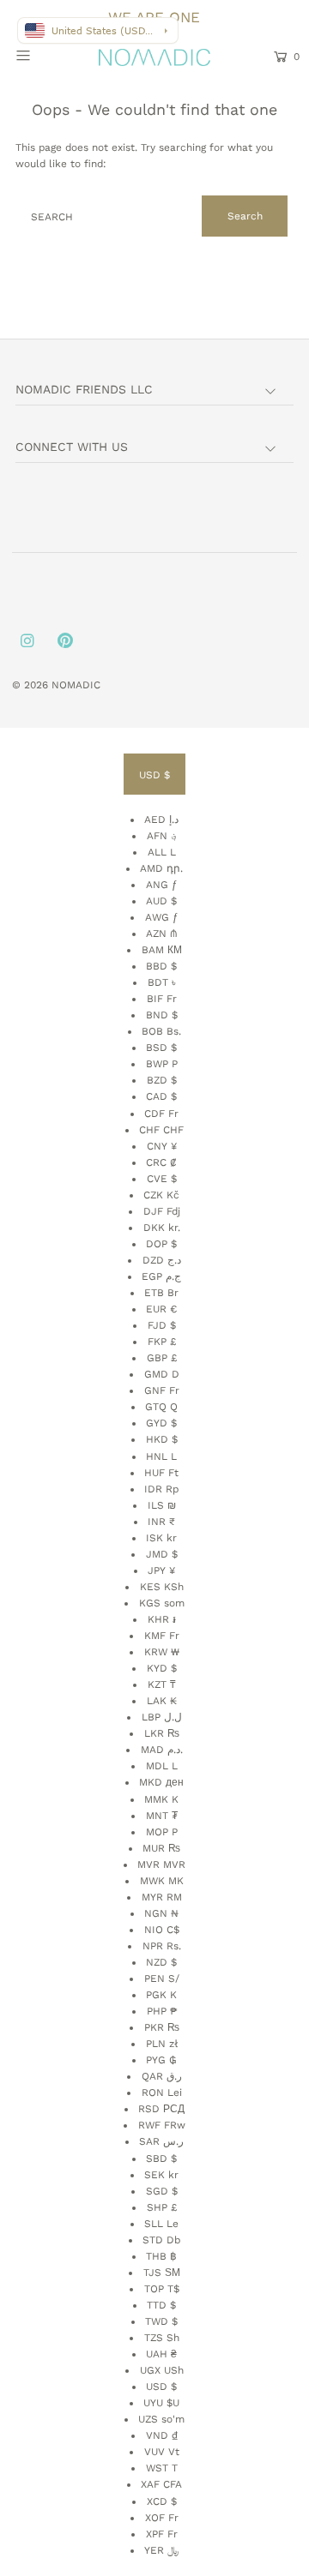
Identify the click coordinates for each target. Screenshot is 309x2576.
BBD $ (161, 966)
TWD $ (161, 2321)
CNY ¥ (162, 1146)
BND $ (162, 1015)
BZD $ (162, 1080)
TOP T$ (162, 2289)
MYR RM (162, 1897)
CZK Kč (161, 1195)
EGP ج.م (161, 1276)
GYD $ (161, 1423)
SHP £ (162, 2207)
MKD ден (161, 1782)
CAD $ (161, 1096)
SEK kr (161, 2175)
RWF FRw (162, 2125)
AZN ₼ (161, 934)
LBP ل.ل (162, 1717)
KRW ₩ (162, 1652)
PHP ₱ (162, 2011)
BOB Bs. (161, 1031)
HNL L (161, 1456)
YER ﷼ (161, 2550)
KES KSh (162, 1587)
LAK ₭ (162, 1701)
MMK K (161, 1799)
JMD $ (162, 1554)
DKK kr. (162, 1228)
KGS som (162, 1603)
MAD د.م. (162, 1750)
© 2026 (32, 685)
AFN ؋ (162, 836)
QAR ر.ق (162, 2076)
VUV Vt (162, 2452)
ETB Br (161, 1293)
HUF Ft (161, 1473)
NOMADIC (76, 685)
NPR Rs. (162, 1946)
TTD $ (161, 2305)
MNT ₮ (162, 1816)
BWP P (162, 1064)
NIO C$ (162, 1930)
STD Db (161, 2240)
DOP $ (161, 1244)
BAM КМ (162, 950)
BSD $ (161, 1048)
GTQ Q (161, 1407)
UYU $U (161, 2403)
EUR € (161, 1309)
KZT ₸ (162, 1684)
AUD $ (161, 901)
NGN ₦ (161, 1913)
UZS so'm (161, 2419)
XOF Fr (162, 2518)
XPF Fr (162, 2534)
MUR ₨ (161, 1848)
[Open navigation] (41, 55)
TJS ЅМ (162, 2273)
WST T (162, 2468)
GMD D (162, 1374)
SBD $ (161, 2159)
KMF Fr (162, 1636)
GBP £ (162, 1358)
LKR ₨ (162, 1733)
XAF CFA (161, 2484)
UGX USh (162, 2370)
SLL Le (161, 2224)
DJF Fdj (162, 1211)
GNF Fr (162, 1390)
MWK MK (162, 1881)
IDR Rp (161, 1489)
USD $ (154, 775)
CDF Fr (161, 1114)
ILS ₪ (162, 1505)
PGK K (161, 1995)
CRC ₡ (161, 1162)
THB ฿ (161, 2256)
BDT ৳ (162, 982)
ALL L (162, 852)
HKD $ (162, 1439)
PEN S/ (162, 1979)
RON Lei (162, 2093)
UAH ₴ (161, 2354)
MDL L (162, 1766)
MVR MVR (161, 1864)
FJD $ (162, 1325)
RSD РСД (161, 2109)
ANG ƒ (162, 885)
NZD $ (161, 1962)
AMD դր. (161, 868)
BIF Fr (162, 999)
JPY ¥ (161, 1570)
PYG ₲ (161, 2060)
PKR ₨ (162, 2027)
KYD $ (162, 1668)
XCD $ (162, 2501)
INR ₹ (161, 1522)
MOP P (162, 1832)
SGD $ (162, 2191)
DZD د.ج (162, 1260)
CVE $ (162, 1179)
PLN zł (162, 2044)
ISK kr (161, 1538)
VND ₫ (162, 2435)
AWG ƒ (162, 917)
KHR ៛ (162, 1619)
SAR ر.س (161, 2141)
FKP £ (162, 1342)
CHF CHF (161, 1130)
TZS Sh (162, 2338)
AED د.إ (161, 820)
